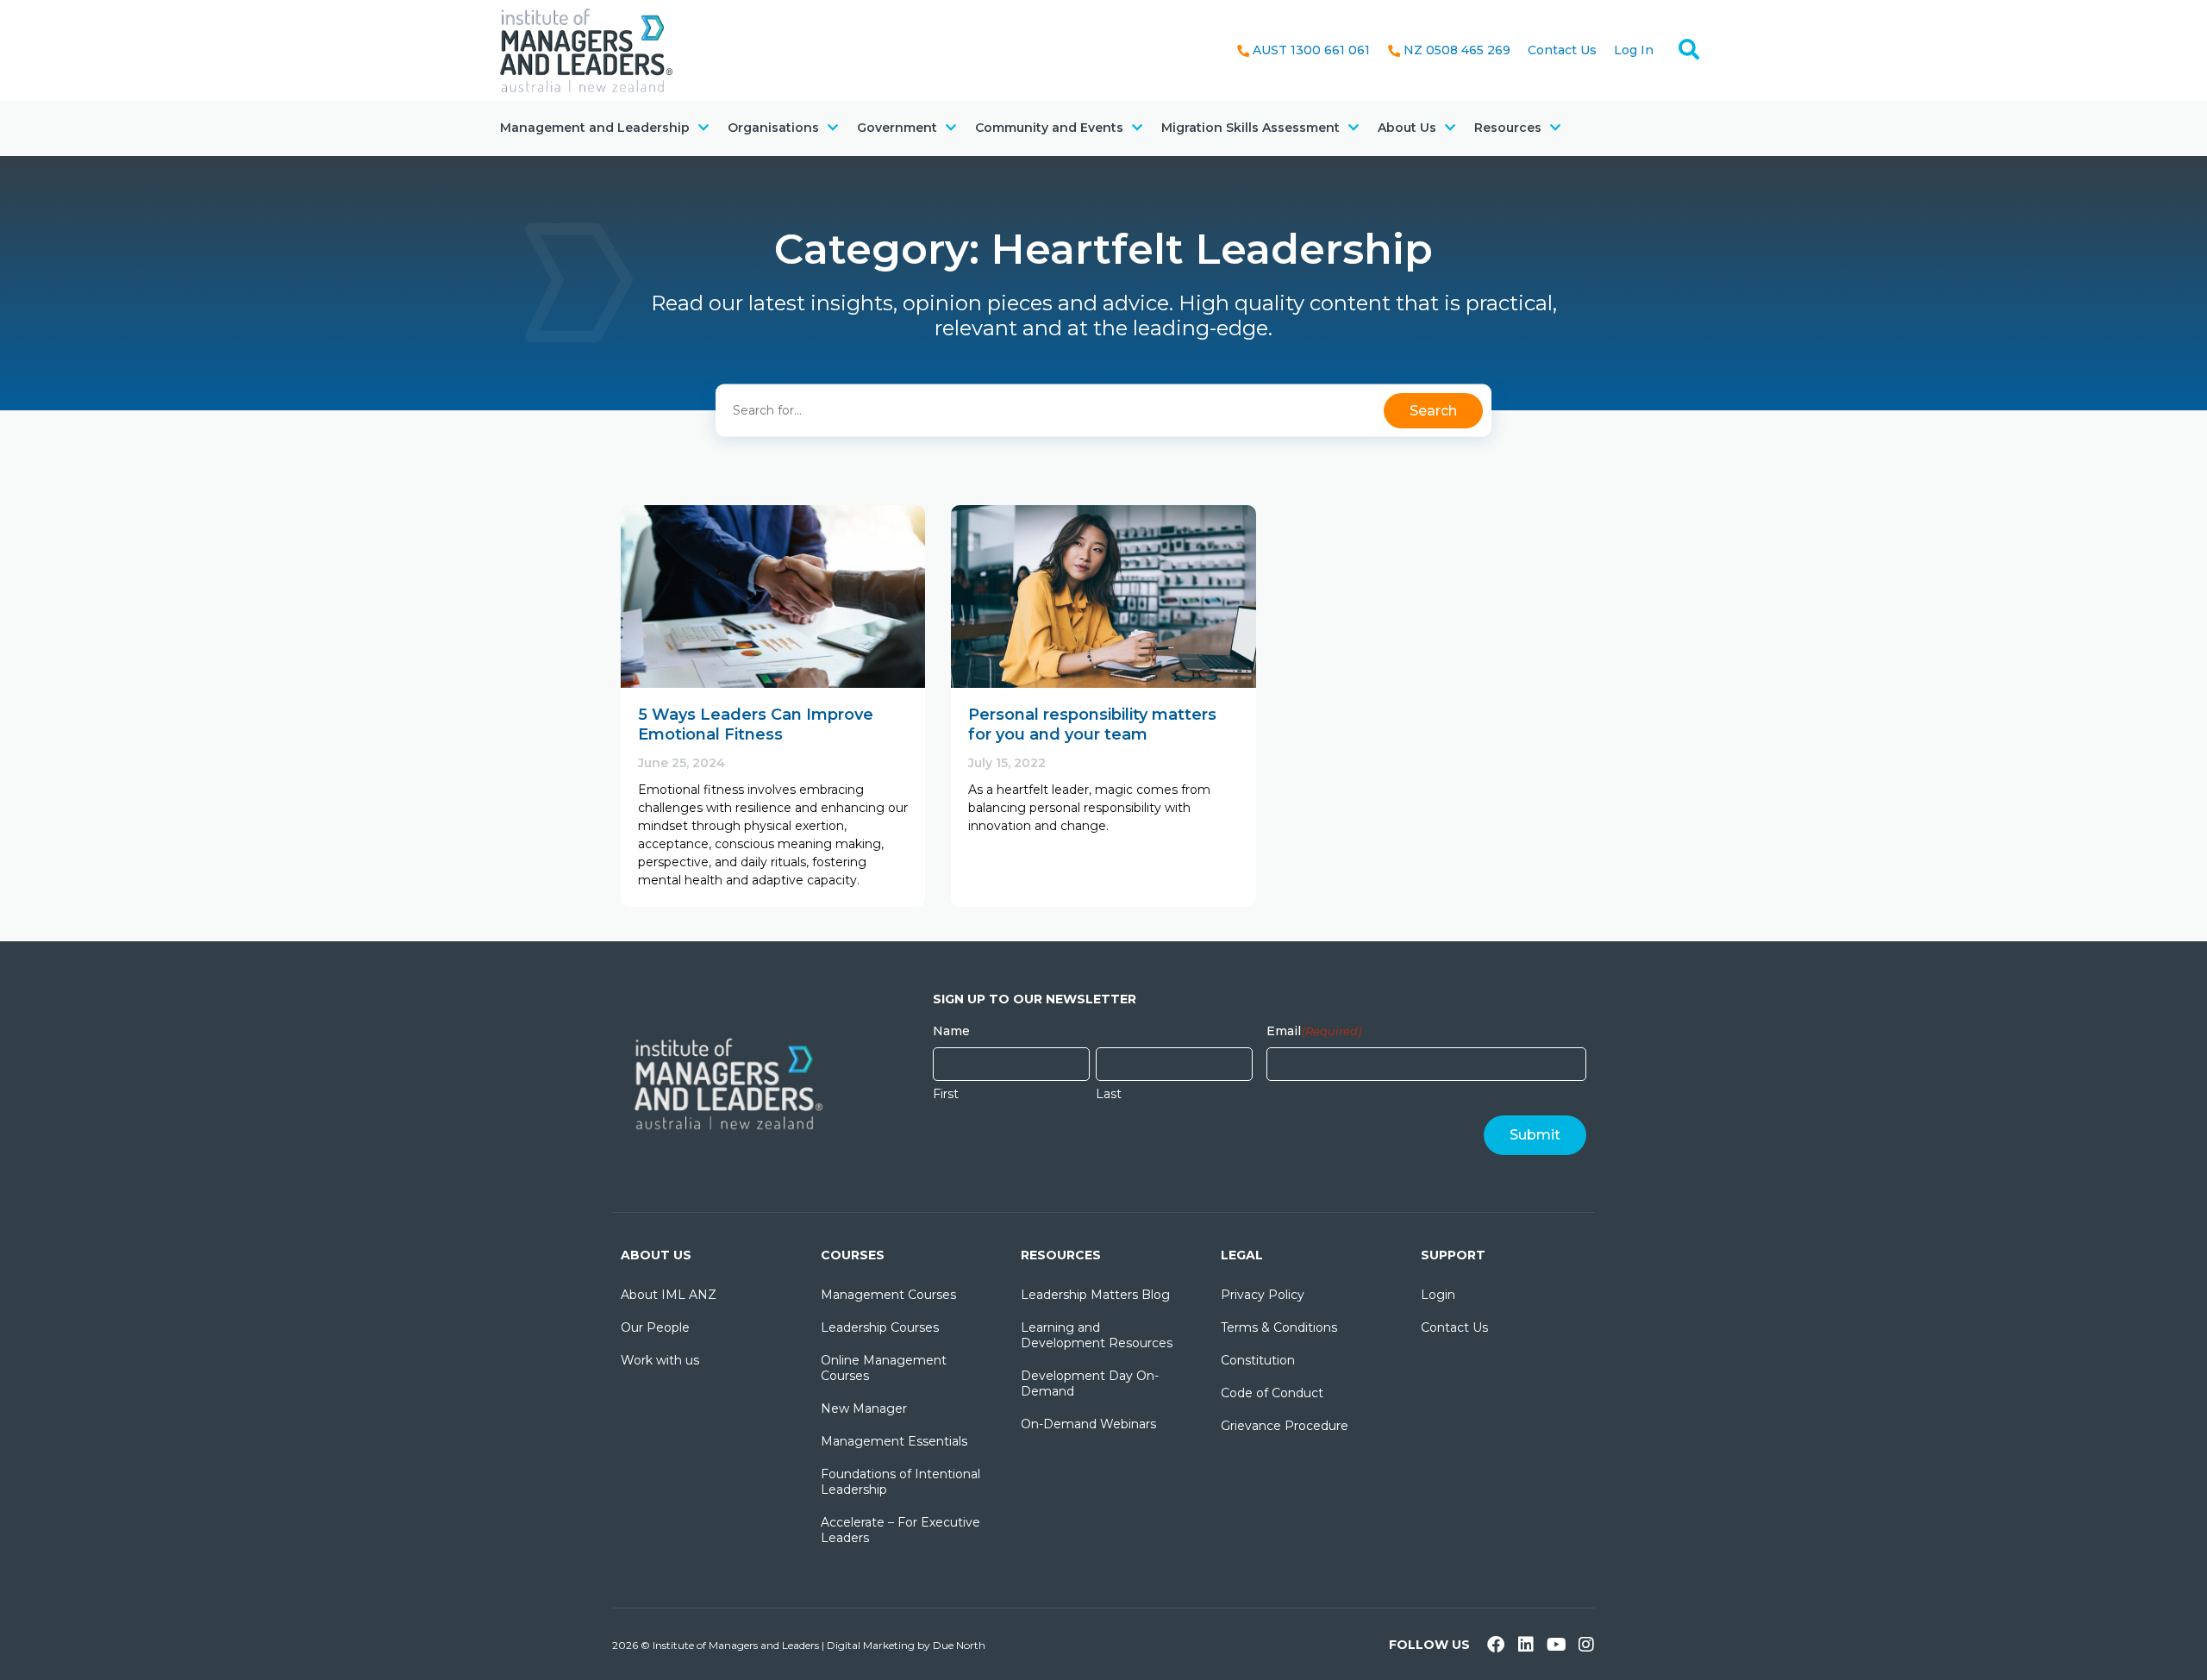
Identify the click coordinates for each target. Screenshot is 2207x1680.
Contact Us (1562, 50)
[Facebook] (1496, 1645)
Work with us (660, 1360)
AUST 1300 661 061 (1311, 50)
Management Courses (888, 1295)
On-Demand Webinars (1088, 1424)
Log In (1634, 50)
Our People (655, 1327)
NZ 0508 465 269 (1457, 50)
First (946, 1094)
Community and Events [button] (1049, 128)
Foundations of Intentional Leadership (900, 1482)
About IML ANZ (669, 1295)
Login (1438, 1295)
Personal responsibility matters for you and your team (1092, 724)
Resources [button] (1508, 128)
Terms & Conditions (1279, 1327)
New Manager (864, 1408)
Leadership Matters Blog (1095, 1295)
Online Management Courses (884, 1368)
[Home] (586, 49)
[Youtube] (1556, 1645)
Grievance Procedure (1285, 1426)
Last (1109, 1094)
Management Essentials (894, 1441)
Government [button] (897, 128)
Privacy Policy (1263, 1295)
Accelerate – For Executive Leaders (900, 1530)
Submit (1535, 1135)
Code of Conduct (1272, 1393)
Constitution (1258, 1360)
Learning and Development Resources (1097, 1335)
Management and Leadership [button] (595, 128)
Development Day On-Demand (1090, 1383)
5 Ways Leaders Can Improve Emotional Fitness (756, 724)
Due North (959, 1645)
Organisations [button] (773, 128)
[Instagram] (1586, 1645)
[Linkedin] (1526, 1645)
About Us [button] (1407, 128)
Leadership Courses (880, 1327)
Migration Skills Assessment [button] (1250, 128)
